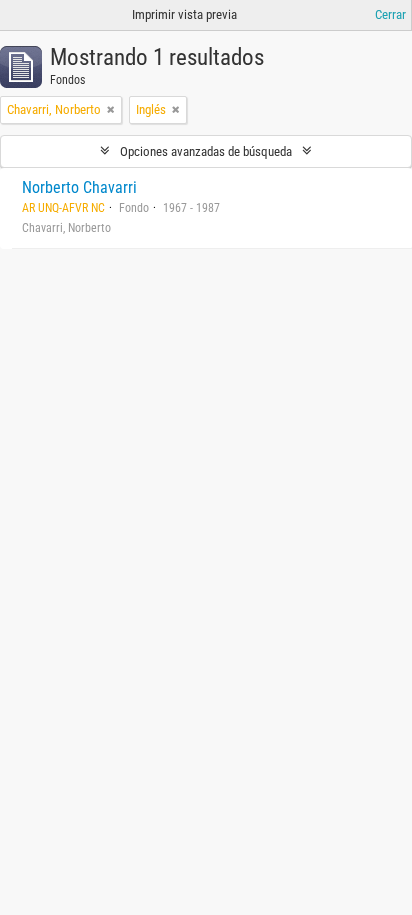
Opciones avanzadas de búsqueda (206, 151)
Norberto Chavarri (79, 187)
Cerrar (390, 14)
